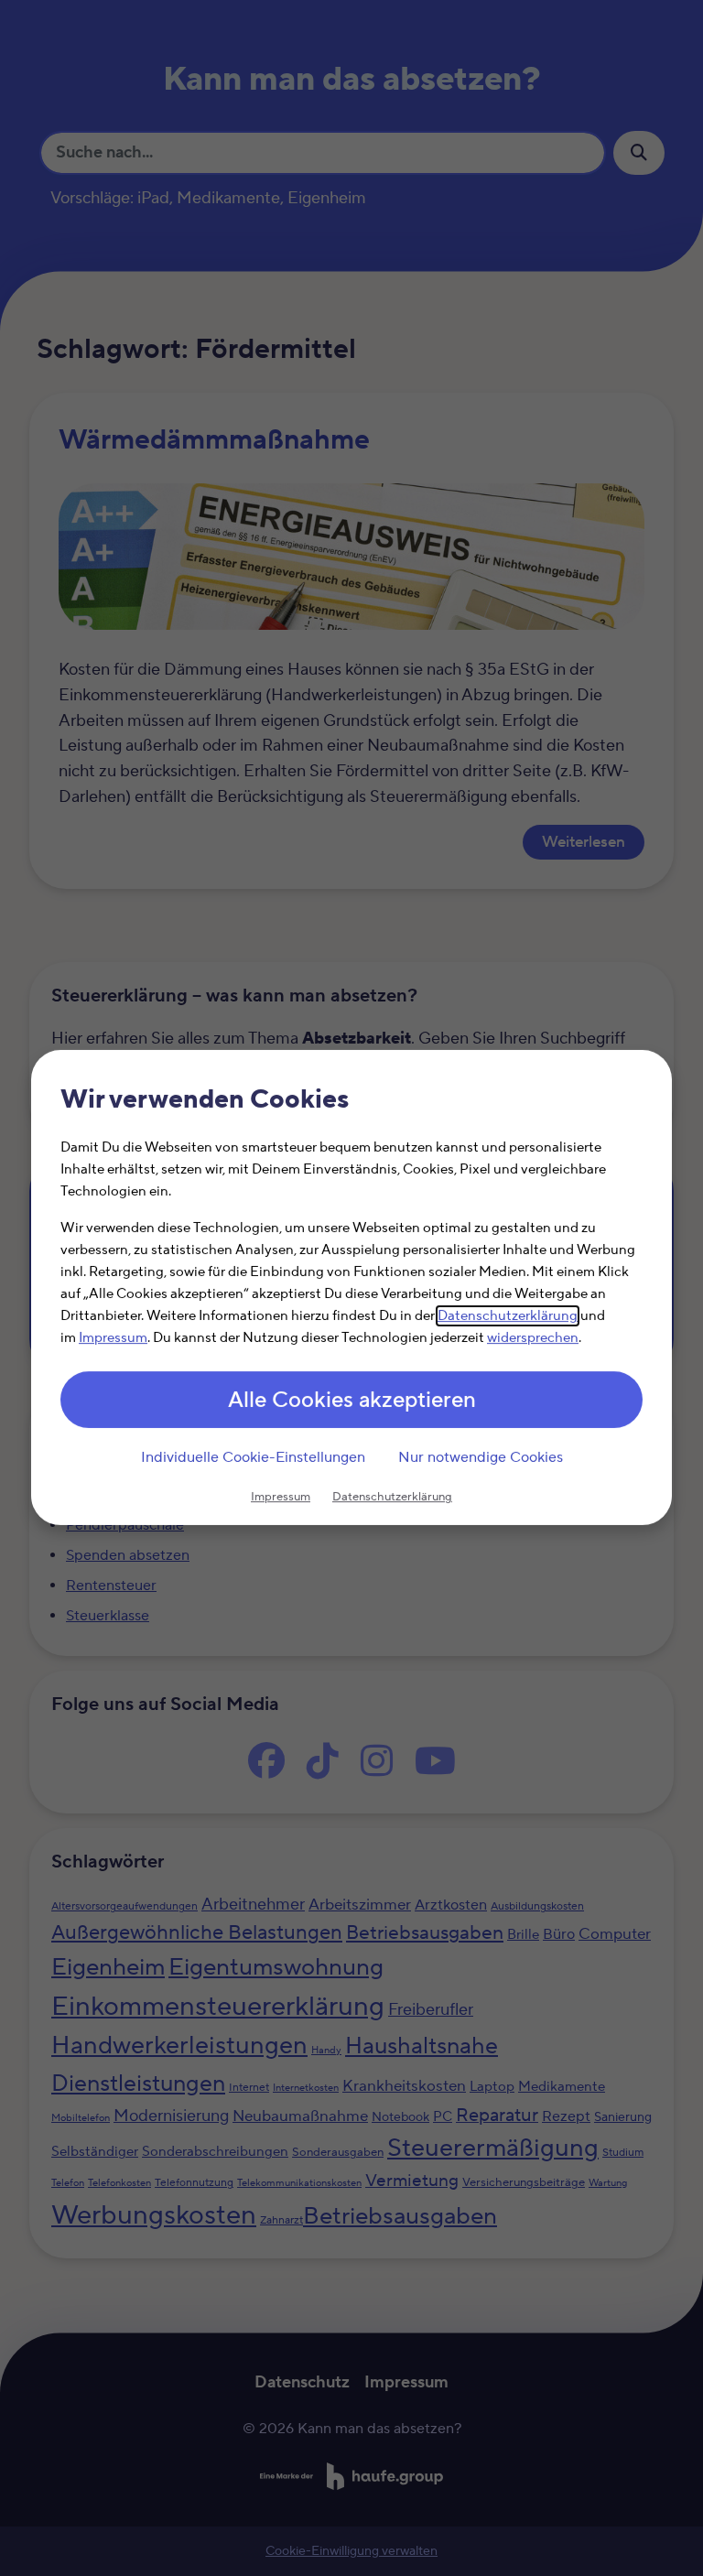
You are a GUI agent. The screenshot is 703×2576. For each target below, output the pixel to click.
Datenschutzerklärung (508, 1317)
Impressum (113, 1339)
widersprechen (533, 1339)
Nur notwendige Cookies (481, 1457)
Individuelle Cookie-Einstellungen (253, 1457)
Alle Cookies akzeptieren (352, 1401)
